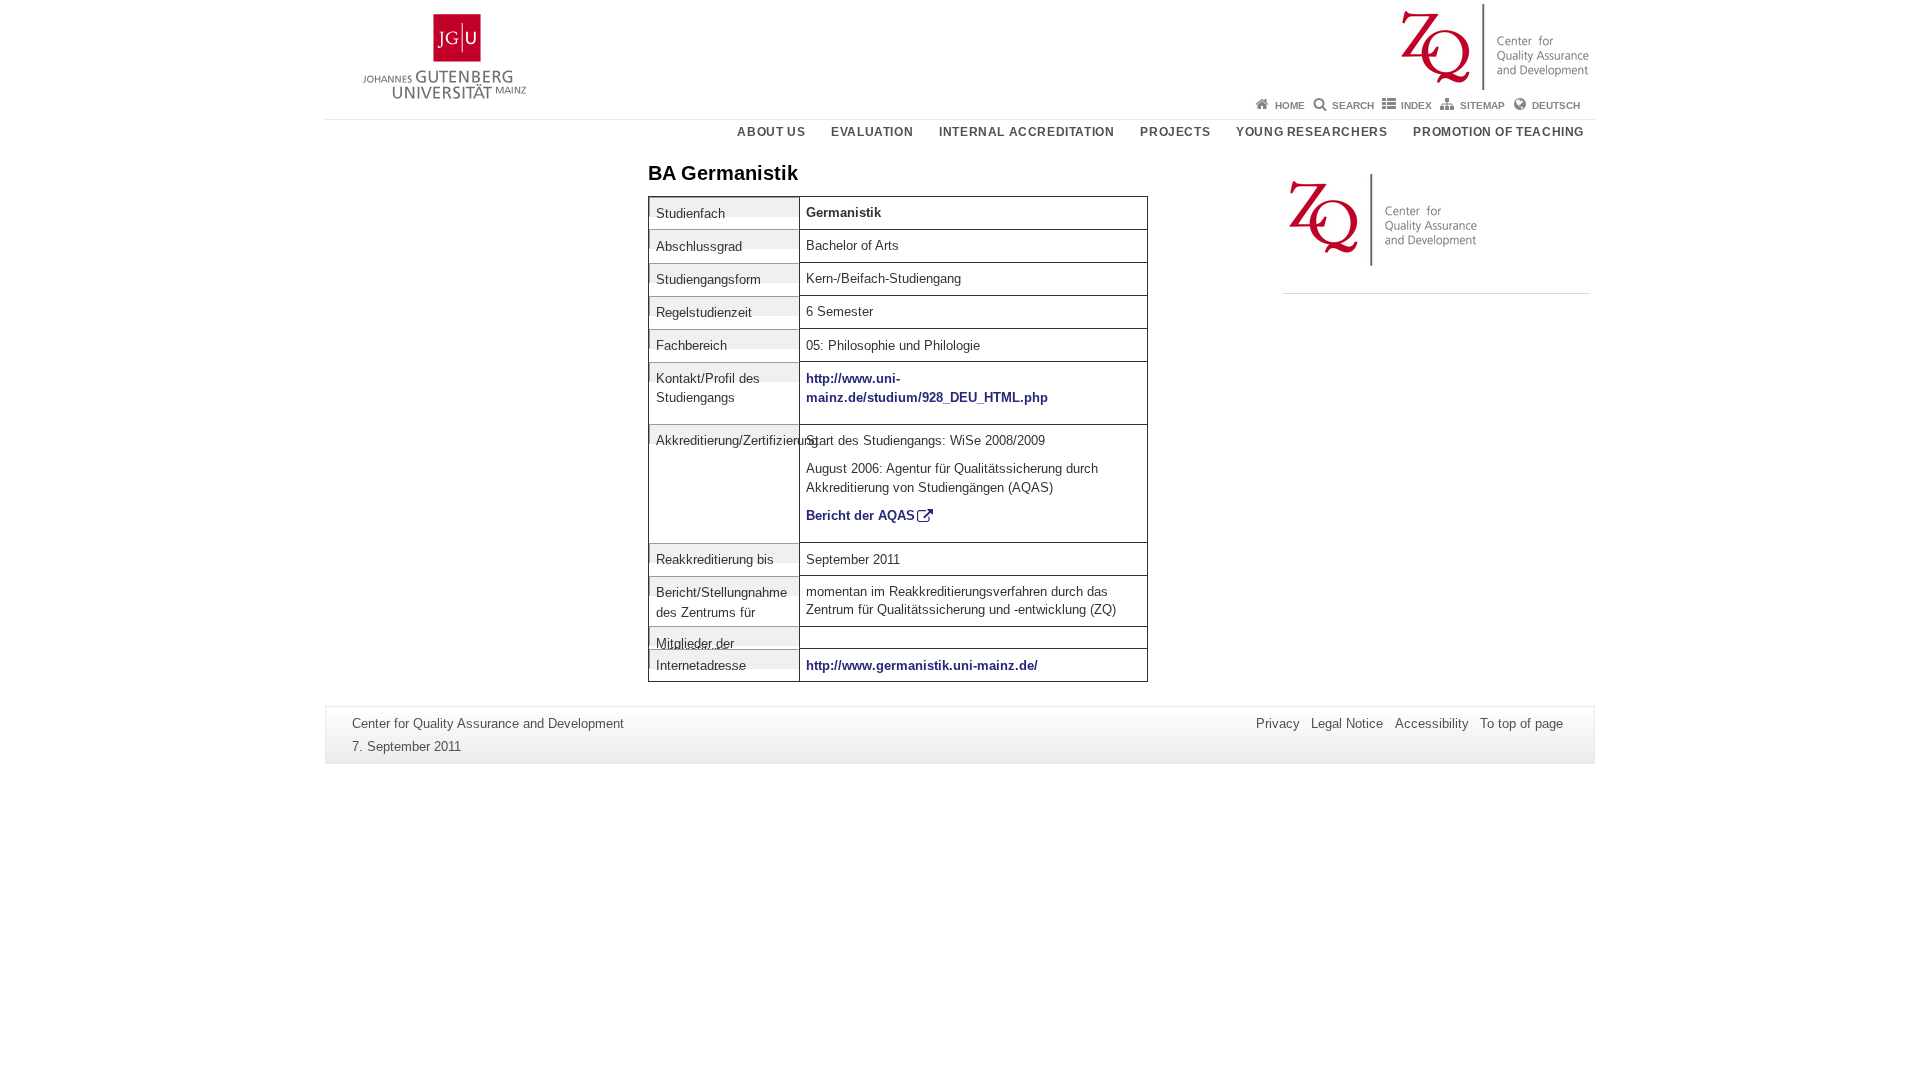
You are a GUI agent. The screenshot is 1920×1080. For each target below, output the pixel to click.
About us (771, 132)
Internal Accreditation (1026, 132)
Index (1416, 105)
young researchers (1311, 132)
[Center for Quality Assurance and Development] (960, 45)
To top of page (1521, 723)
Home (1290, 105)
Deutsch (1556, 105)
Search (1353, 105)
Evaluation (872, 132)
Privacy (1278, 723)
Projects (1175, 132)
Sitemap (1482, 105)
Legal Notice (1347, 723)
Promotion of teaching (1498, 132)
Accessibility (1432, 723)
